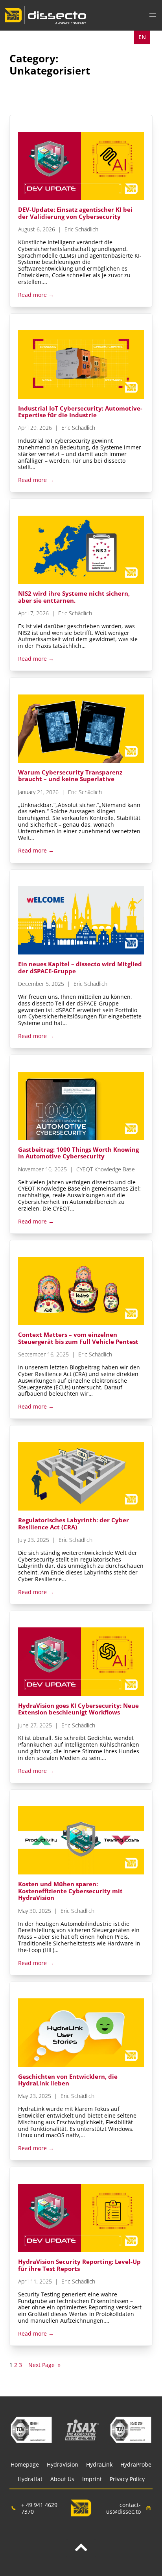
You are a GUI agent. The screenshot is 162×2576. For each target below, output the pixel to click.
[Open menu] (153, 15)
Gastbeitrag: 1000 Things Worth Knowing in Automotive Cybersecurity (78, 1153)
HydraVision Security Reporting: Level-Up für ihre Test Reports (79, 2265)
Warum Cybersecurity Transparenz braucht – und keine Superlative (70, 776)
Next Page (44, 2365)
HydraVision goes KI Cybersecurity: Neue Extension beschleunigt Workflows (78, 1709)
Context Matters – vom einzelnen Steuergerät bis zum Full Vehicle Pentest (78, 1338)
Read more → (36, 295)
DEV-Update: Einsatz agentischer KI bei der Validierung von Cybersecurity (75, 213)
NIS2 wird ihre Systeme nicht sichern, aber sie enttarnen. (74, 597)
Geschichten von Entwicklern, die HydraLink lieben (68, 2080)
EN (142, 37)
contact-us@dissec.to (123, 2508)
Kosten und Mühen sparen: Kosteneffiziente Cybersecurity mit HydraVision (70, 1891)
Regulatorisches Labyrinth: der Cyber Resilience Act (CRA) (74, 1524)
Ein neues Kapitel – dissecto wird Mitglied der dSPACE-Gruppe (80, 968)
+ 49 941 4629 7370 (39, 2508)
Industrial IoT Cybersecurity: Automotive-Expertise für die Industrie (80, 412)
